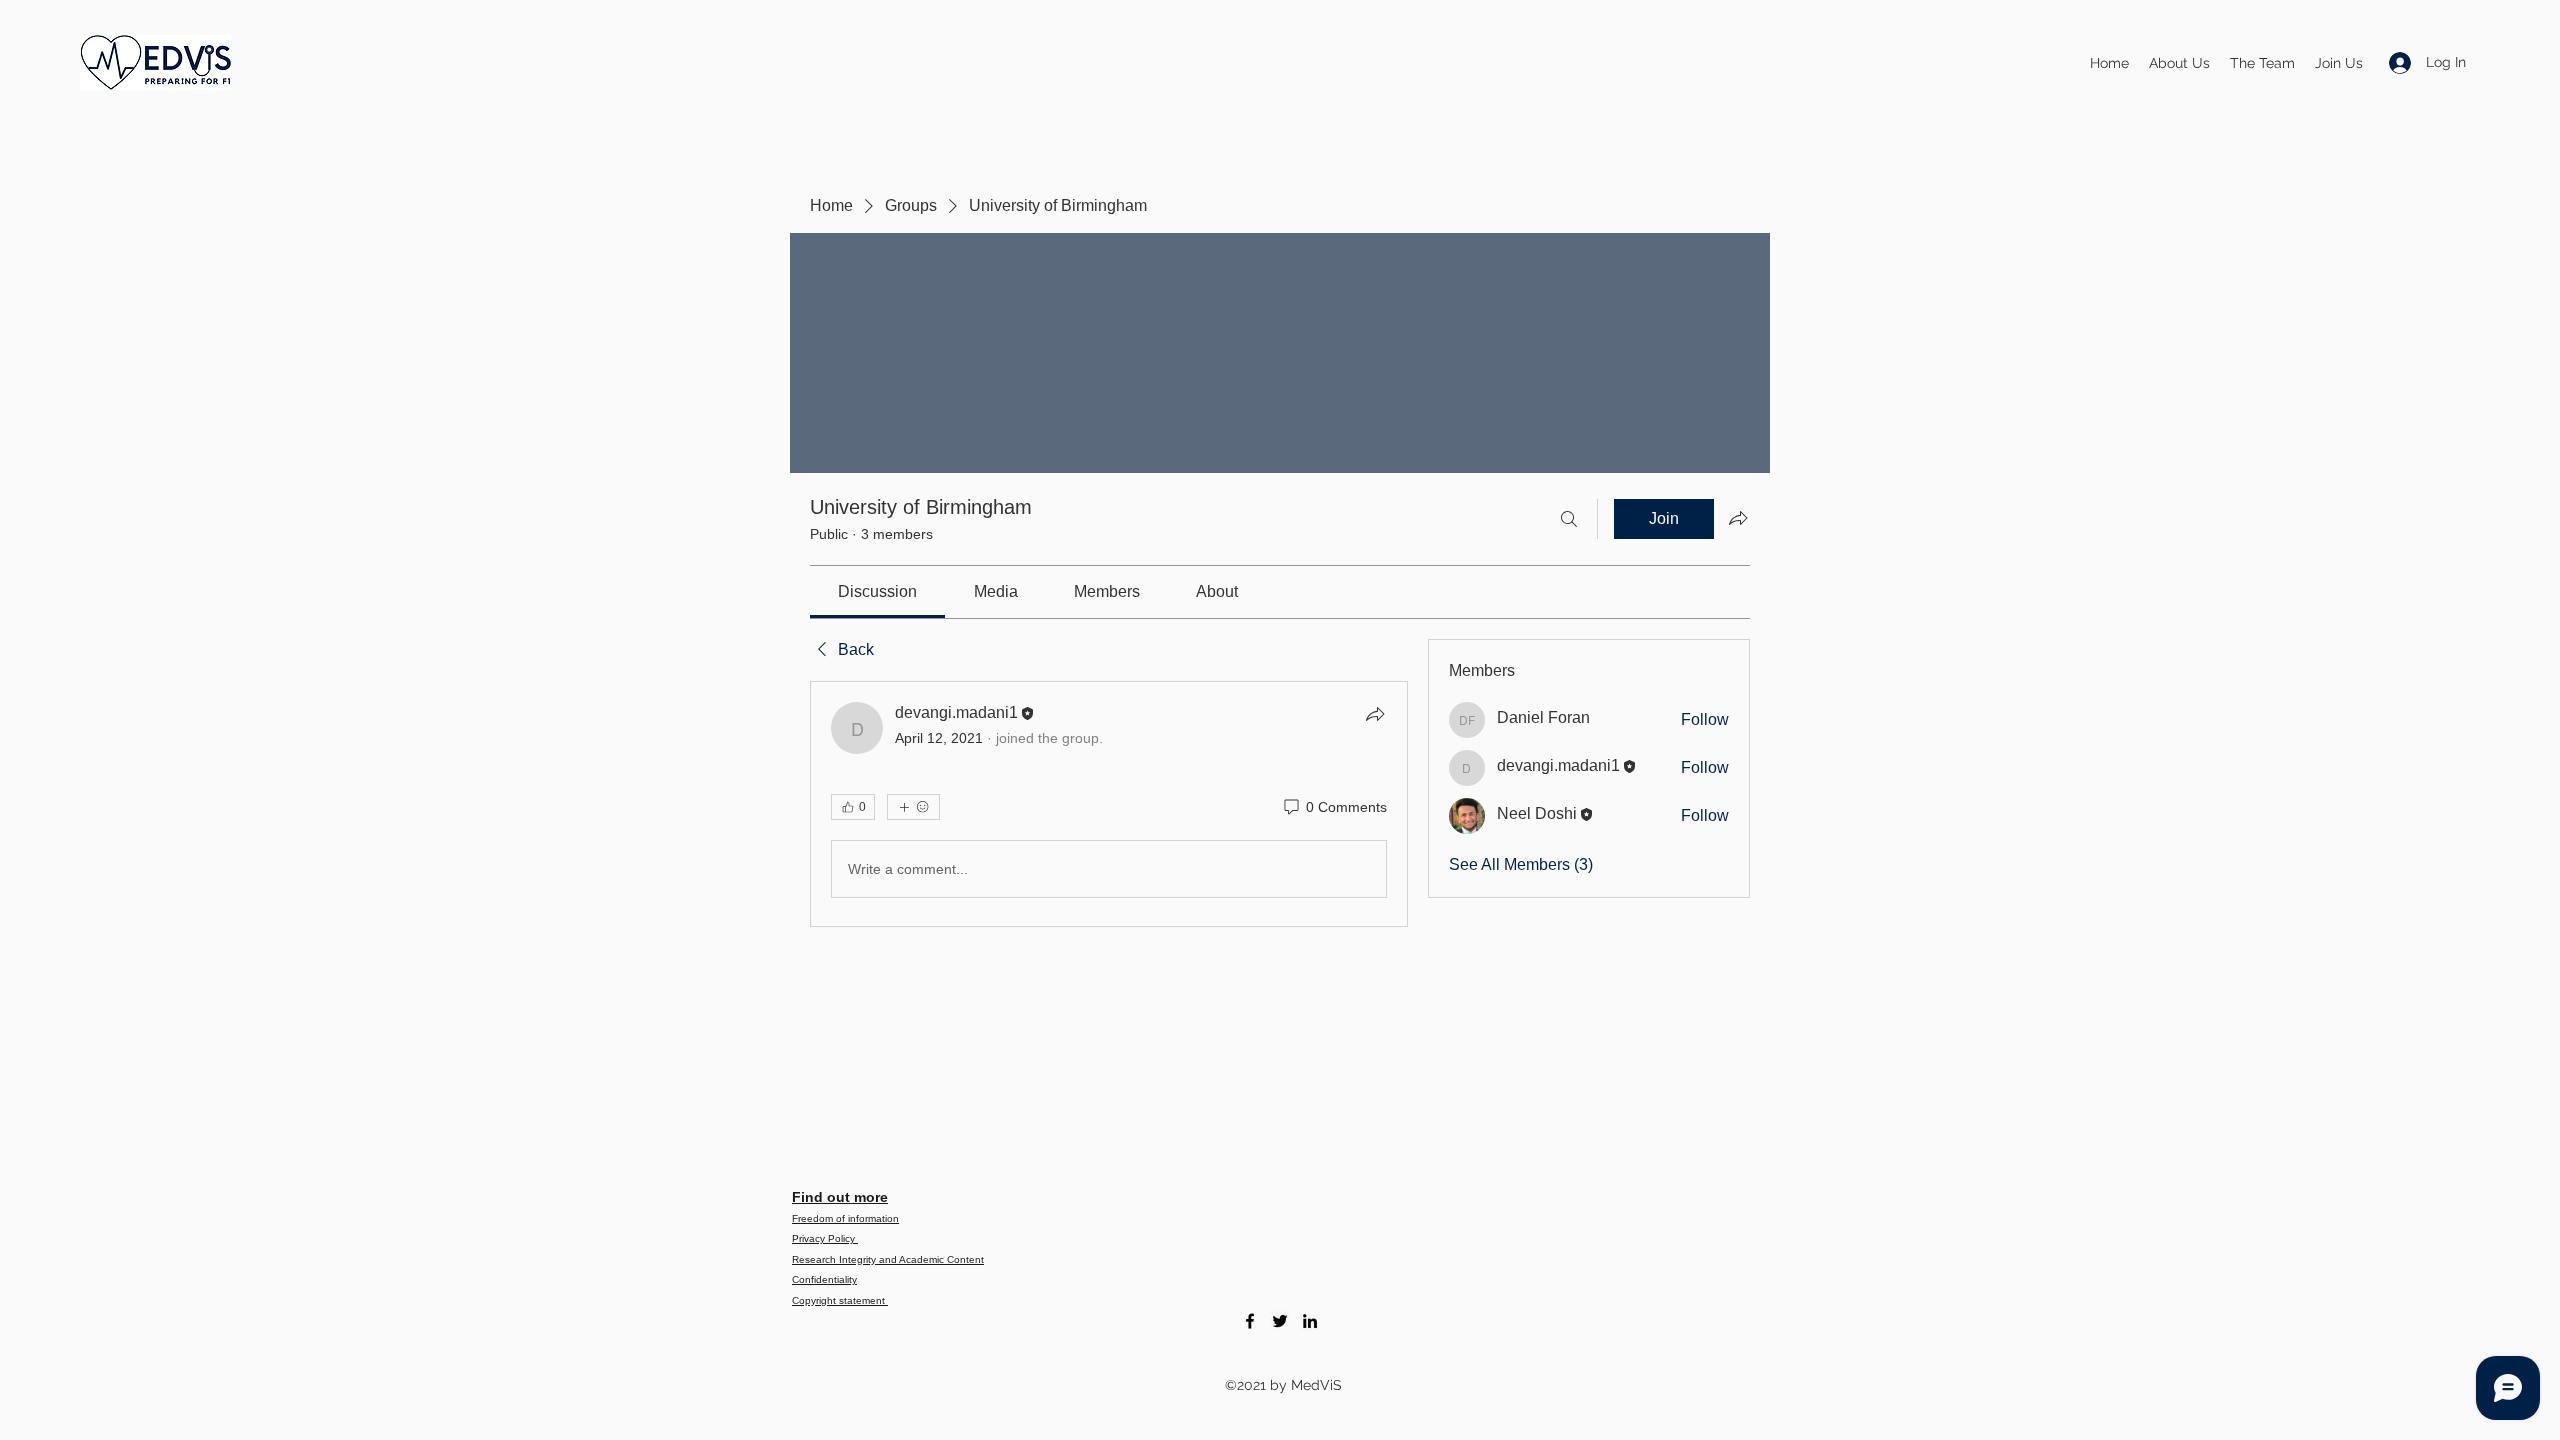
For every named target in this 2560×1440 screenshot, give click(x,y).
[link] (877, 591)
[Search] (1569, 519)
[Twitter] (1280, 1321)
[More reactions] (913, 807)
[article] (1109, 804)
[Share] (1375, 714)
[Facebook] (1250, 1321)
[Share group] (1738, 518)
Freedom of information (845, 1218)
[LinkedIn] (1310, 1321)
